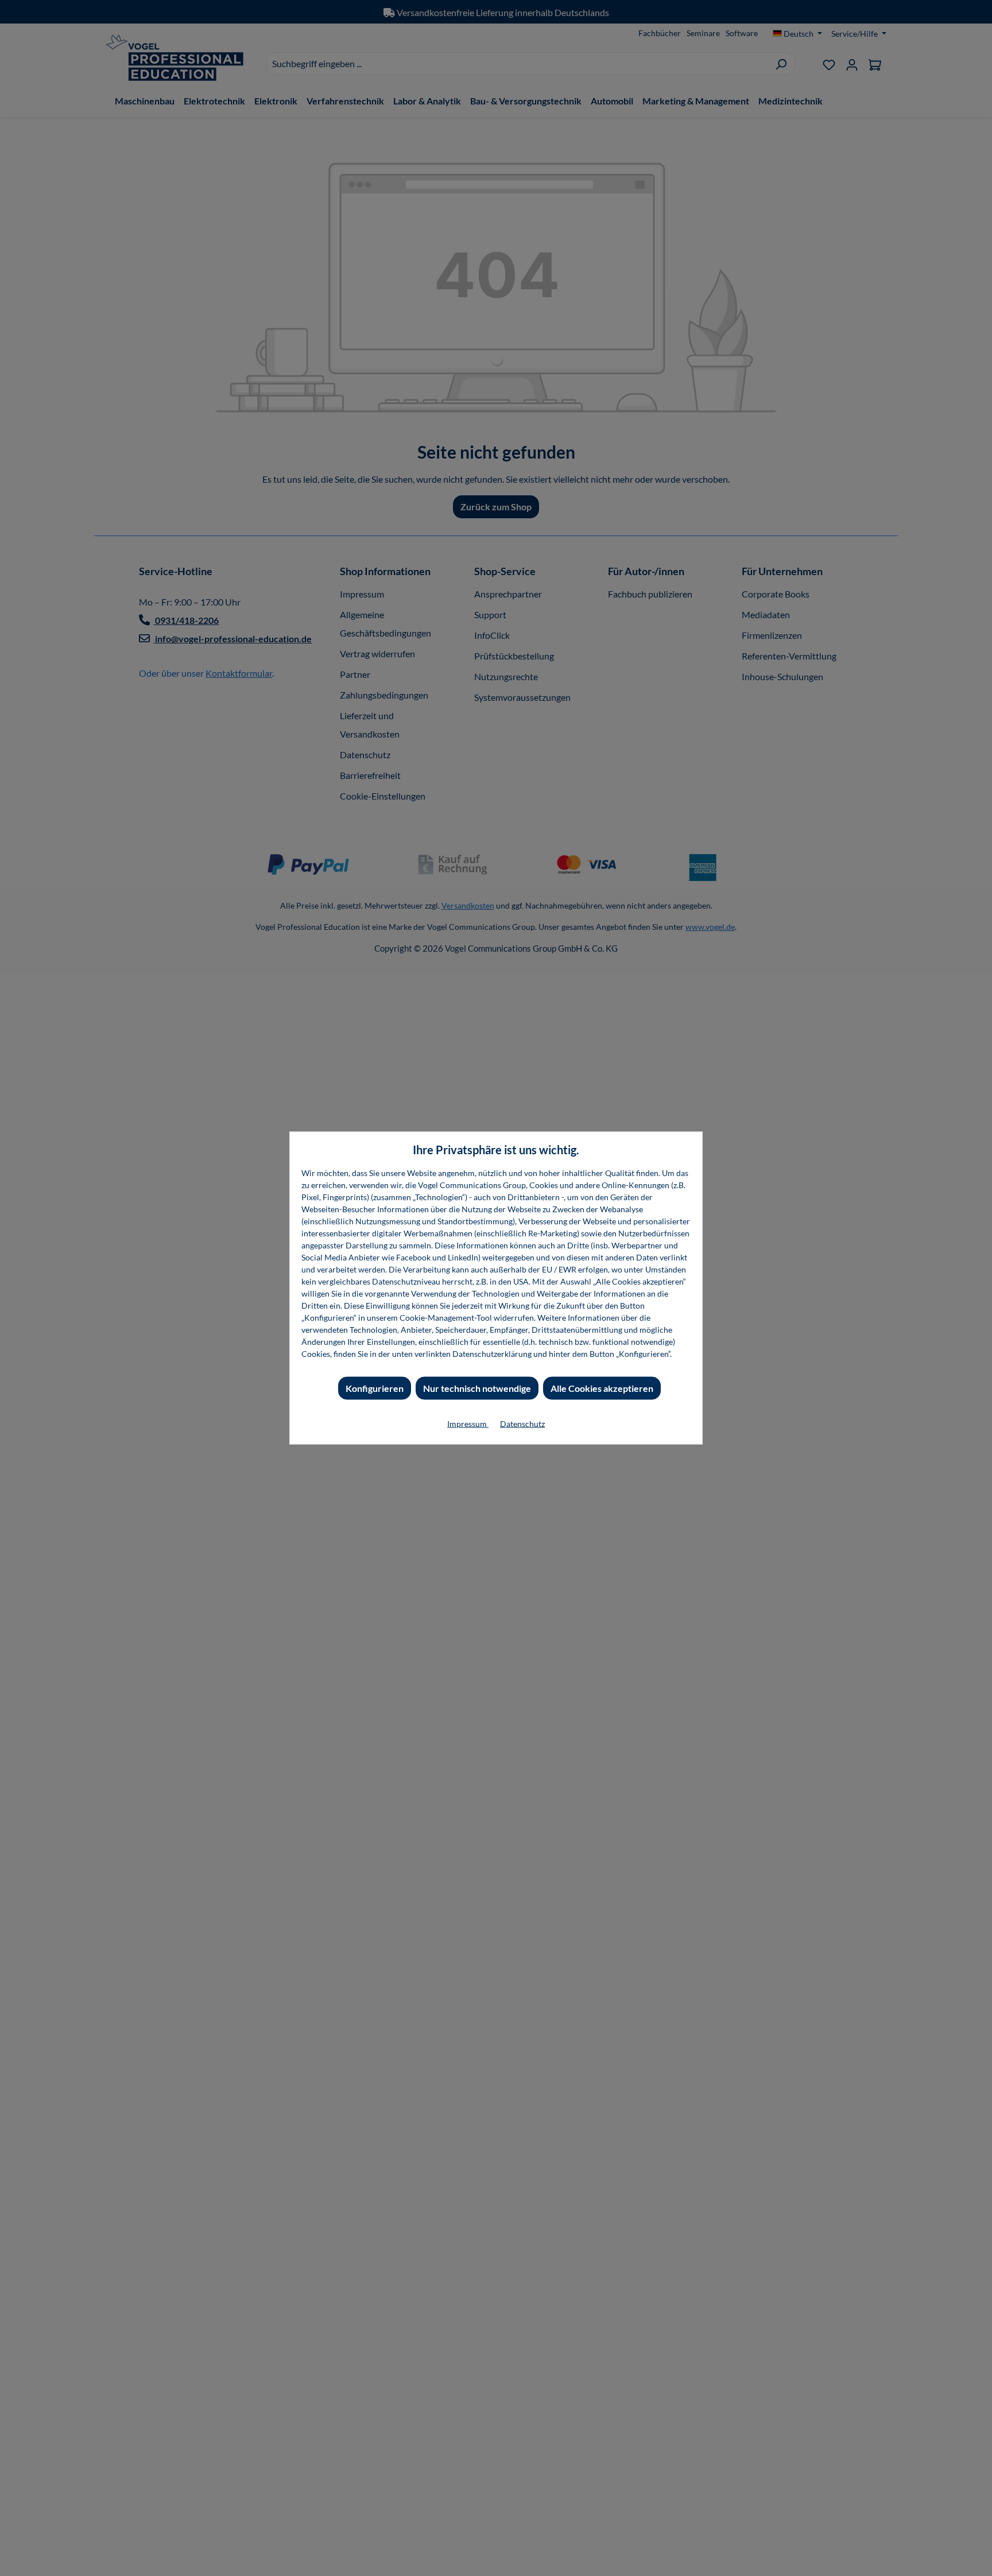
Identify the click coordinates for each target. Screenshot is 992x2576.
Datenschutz (522, 1424)
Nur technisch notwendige (477, 1388)
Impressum (468, 1424)
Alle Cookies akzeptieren (602, 1388)
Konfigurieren (375, 1388)
